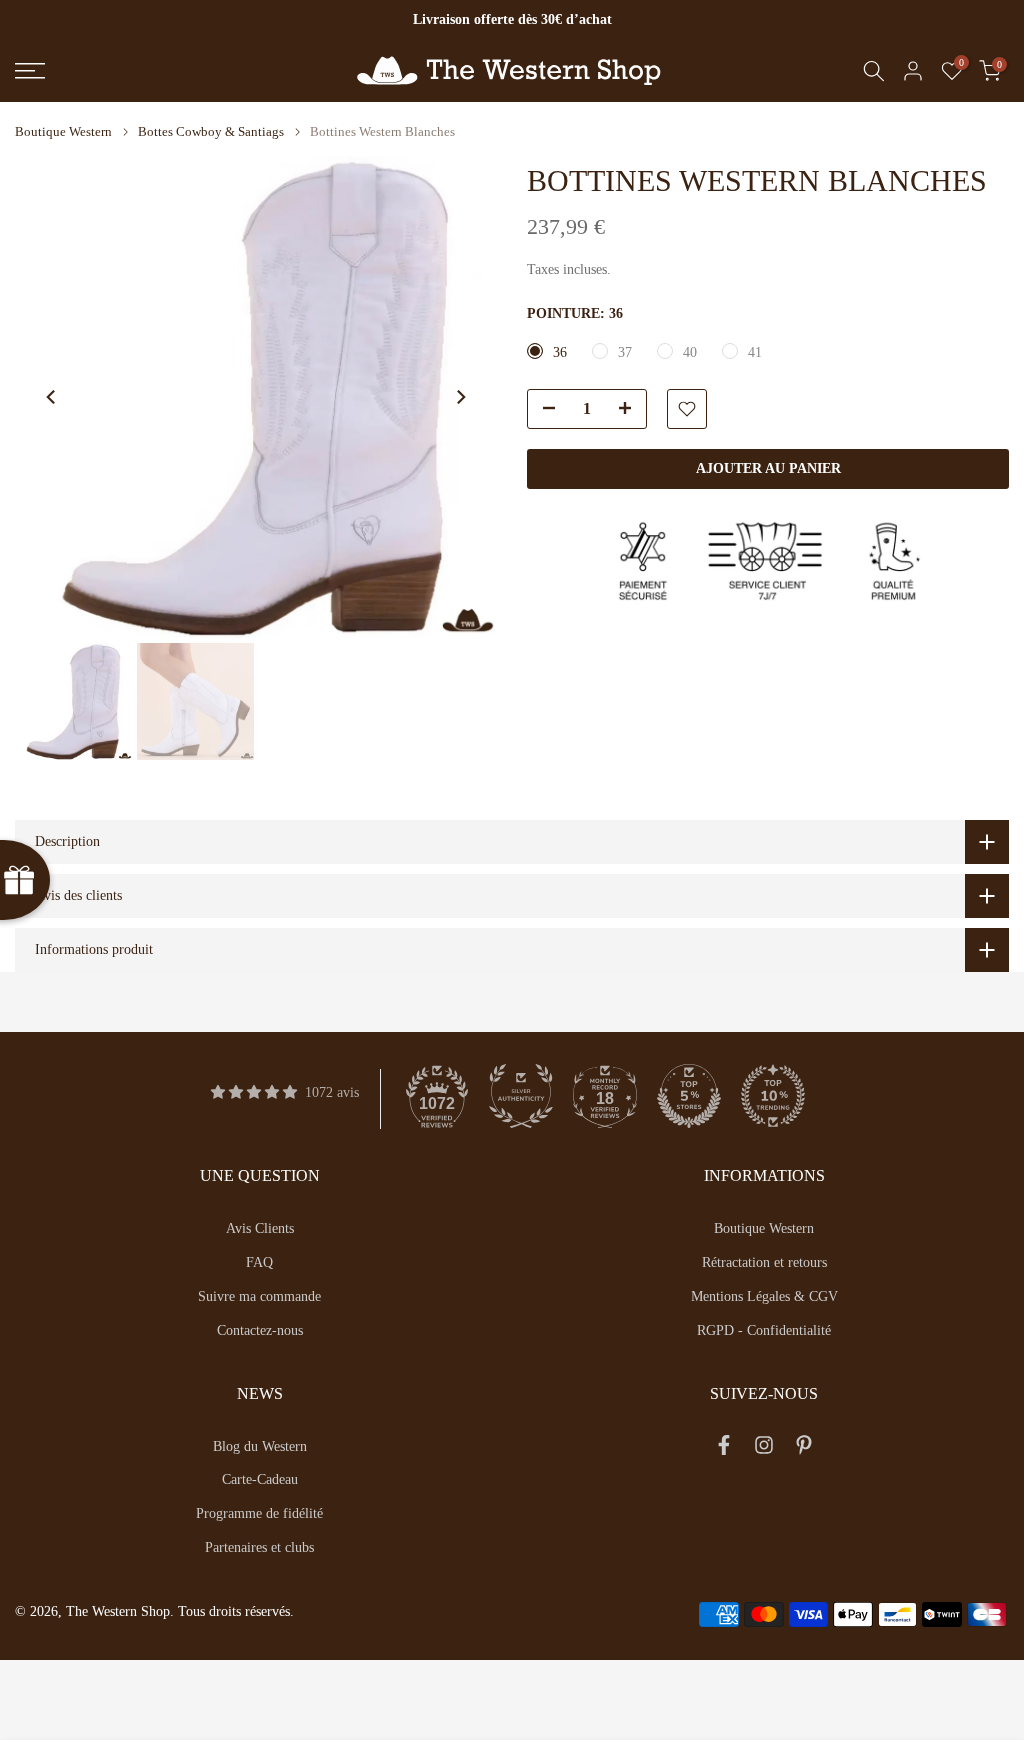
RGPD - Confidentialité (764, 1330)
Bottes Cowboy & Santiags (211, 131)
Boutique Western (63, 131)
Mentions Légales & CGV (764, 1296)
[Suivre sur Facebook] (724, 1450)
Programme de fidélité (259, 1513)
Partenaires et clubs (259, 1547)
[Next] (460, 397)
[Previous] (52, 397)
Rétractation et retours (764, 1262)
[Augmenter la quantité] (631, 410)
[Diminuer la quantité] (543, 410)
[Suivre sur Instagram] (764, 1450)
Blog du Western (260, 1446)
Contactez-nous (260, 1330)
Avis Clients (260, 1228)
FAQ (259, 1262)
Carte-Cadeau (260, 1479)
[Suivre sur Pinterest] (804, 1450)
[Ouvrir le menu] (170, 71)
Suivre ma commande (259, 1296)
